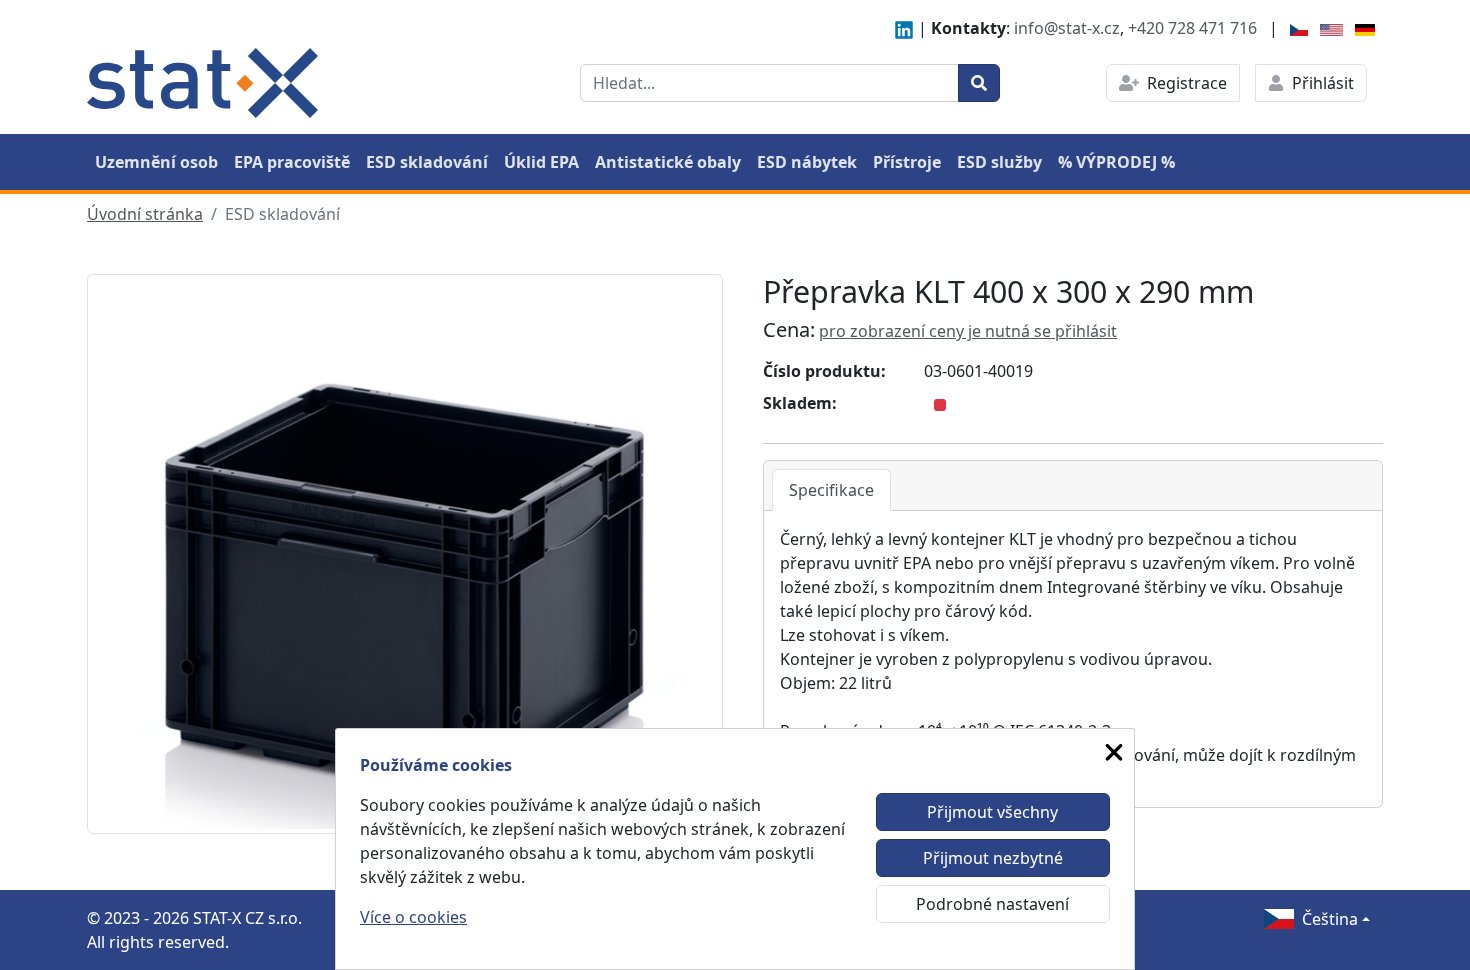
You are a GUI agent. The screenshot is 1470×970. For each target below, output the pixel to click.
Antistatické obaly (668, 162)
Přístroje (907, 162)
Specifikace (831, 490)
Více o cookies (413, 917)
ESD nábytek (807, 162)
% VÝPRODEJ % (1116, 162)
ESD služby (999, 162)
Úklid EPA (541, 162)
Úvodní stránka (145, 214)
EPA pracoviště (292, 162)
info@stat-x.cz (1067, 28)
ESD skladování (427, 162)
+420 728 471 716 (1192, 28)
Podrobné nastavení (992, 904)
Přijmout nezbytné (993, 858)
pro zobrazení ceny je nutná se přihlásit (968, 331)
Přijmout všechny (992, 812)
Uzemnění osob (156, 162)
